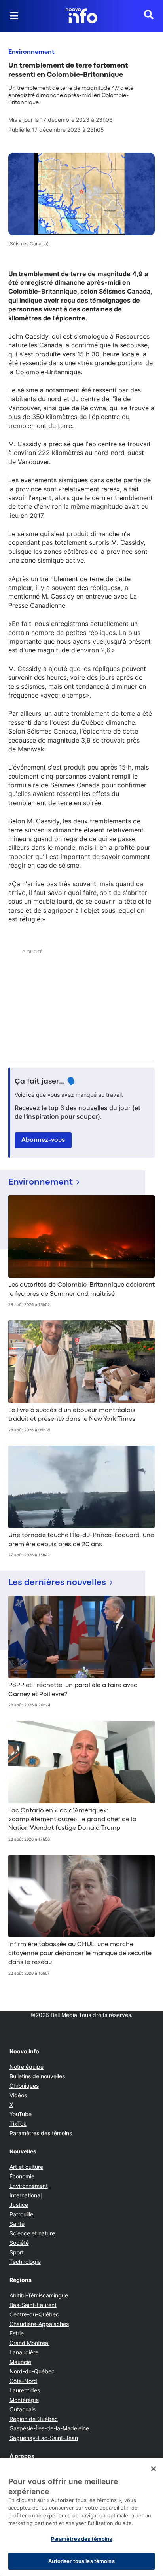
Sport (17, 2252)
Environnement (31, 52)
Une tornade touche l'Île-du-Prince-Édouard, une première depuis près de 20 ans (81, 1540)
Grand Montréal (29, 2343)
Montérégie (24, 2400)
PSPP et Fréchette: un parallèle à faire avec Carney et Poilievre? (73, 1690)
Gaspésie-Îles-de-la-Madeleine (49, 2428)
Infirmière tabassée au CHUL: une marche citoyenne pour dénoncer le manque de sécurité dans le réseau (80, 1953)
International (26, 2195)
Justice (19, 2205)
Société (19, 2243)
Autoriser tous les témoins (81, 2561)
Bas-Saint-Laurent (33, 2305)
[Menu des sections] (14, 16)
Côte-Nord (23, 2381)
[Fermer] (154, 2469)
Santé (17, 2224)
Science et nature (32, 2233)
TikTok (18, 2124)
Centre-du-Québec (34, 2314)
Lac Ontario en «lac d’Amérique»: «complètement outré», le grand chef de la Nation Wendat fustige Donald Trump (72, 1820)
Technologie (25, 2262)
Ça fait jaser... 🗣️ (45, 1082)
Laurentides (25, 2390)
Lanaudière (24, 2352)
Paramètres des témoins (41, 2133)
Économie (22, 2176)
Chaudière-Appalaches (39, 2324)
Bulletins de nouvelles (37, 2076)
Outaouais (23, 2409)
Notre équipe (27, 2067)
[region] (81, 2517)
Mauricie (20, 2362)
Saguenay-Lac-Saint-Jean (44, 2438)
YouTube (21, 2114)
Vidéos (18, 2095)
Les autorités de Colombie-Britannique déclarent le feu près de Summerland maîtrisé (81, 1289)
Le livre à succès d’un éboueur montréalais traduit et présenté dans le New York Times (72, 1415)
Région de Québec (34, 2419)
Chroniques (24, 2086)
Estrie (17, 2333)
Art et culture (26, 2167)
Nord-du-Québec (32, 2371)
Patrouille (21, 2214)
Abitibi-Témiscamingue (39, 2295)
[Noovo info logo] (81, 16)
